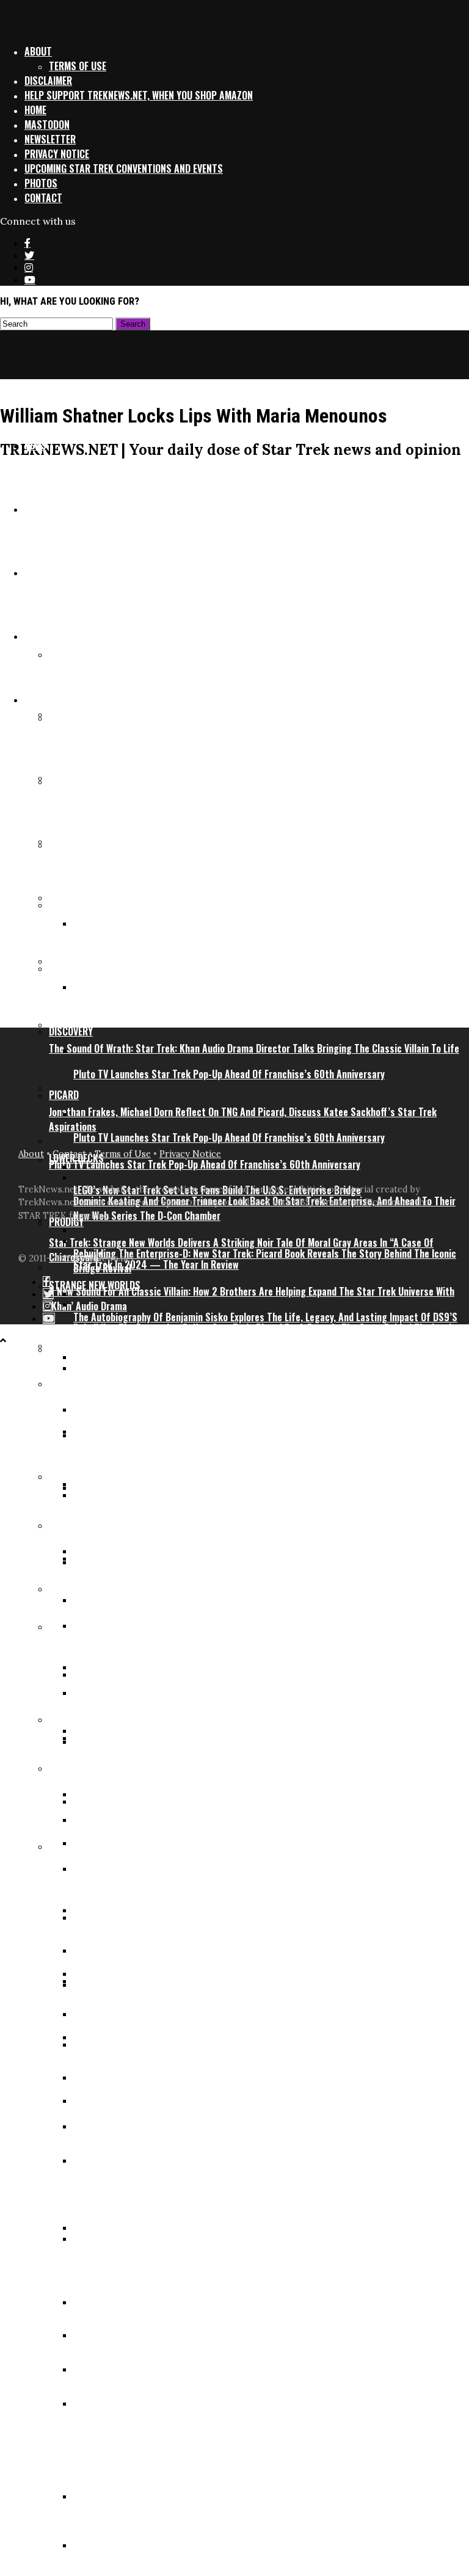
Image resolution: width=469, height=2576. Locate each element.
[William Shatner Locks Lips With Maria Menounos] (198, 997)
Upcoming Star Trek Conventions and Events (124, 169)
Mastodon (47, 125)
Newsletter (50, 139)
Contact (43, 198)
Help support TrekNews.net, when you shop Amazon (139, 95)
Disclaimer (48, 81)
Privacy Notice (57, 154)
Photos (41, 183)
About (38, 51)
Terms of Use (78, 66)
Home (35, 110)
